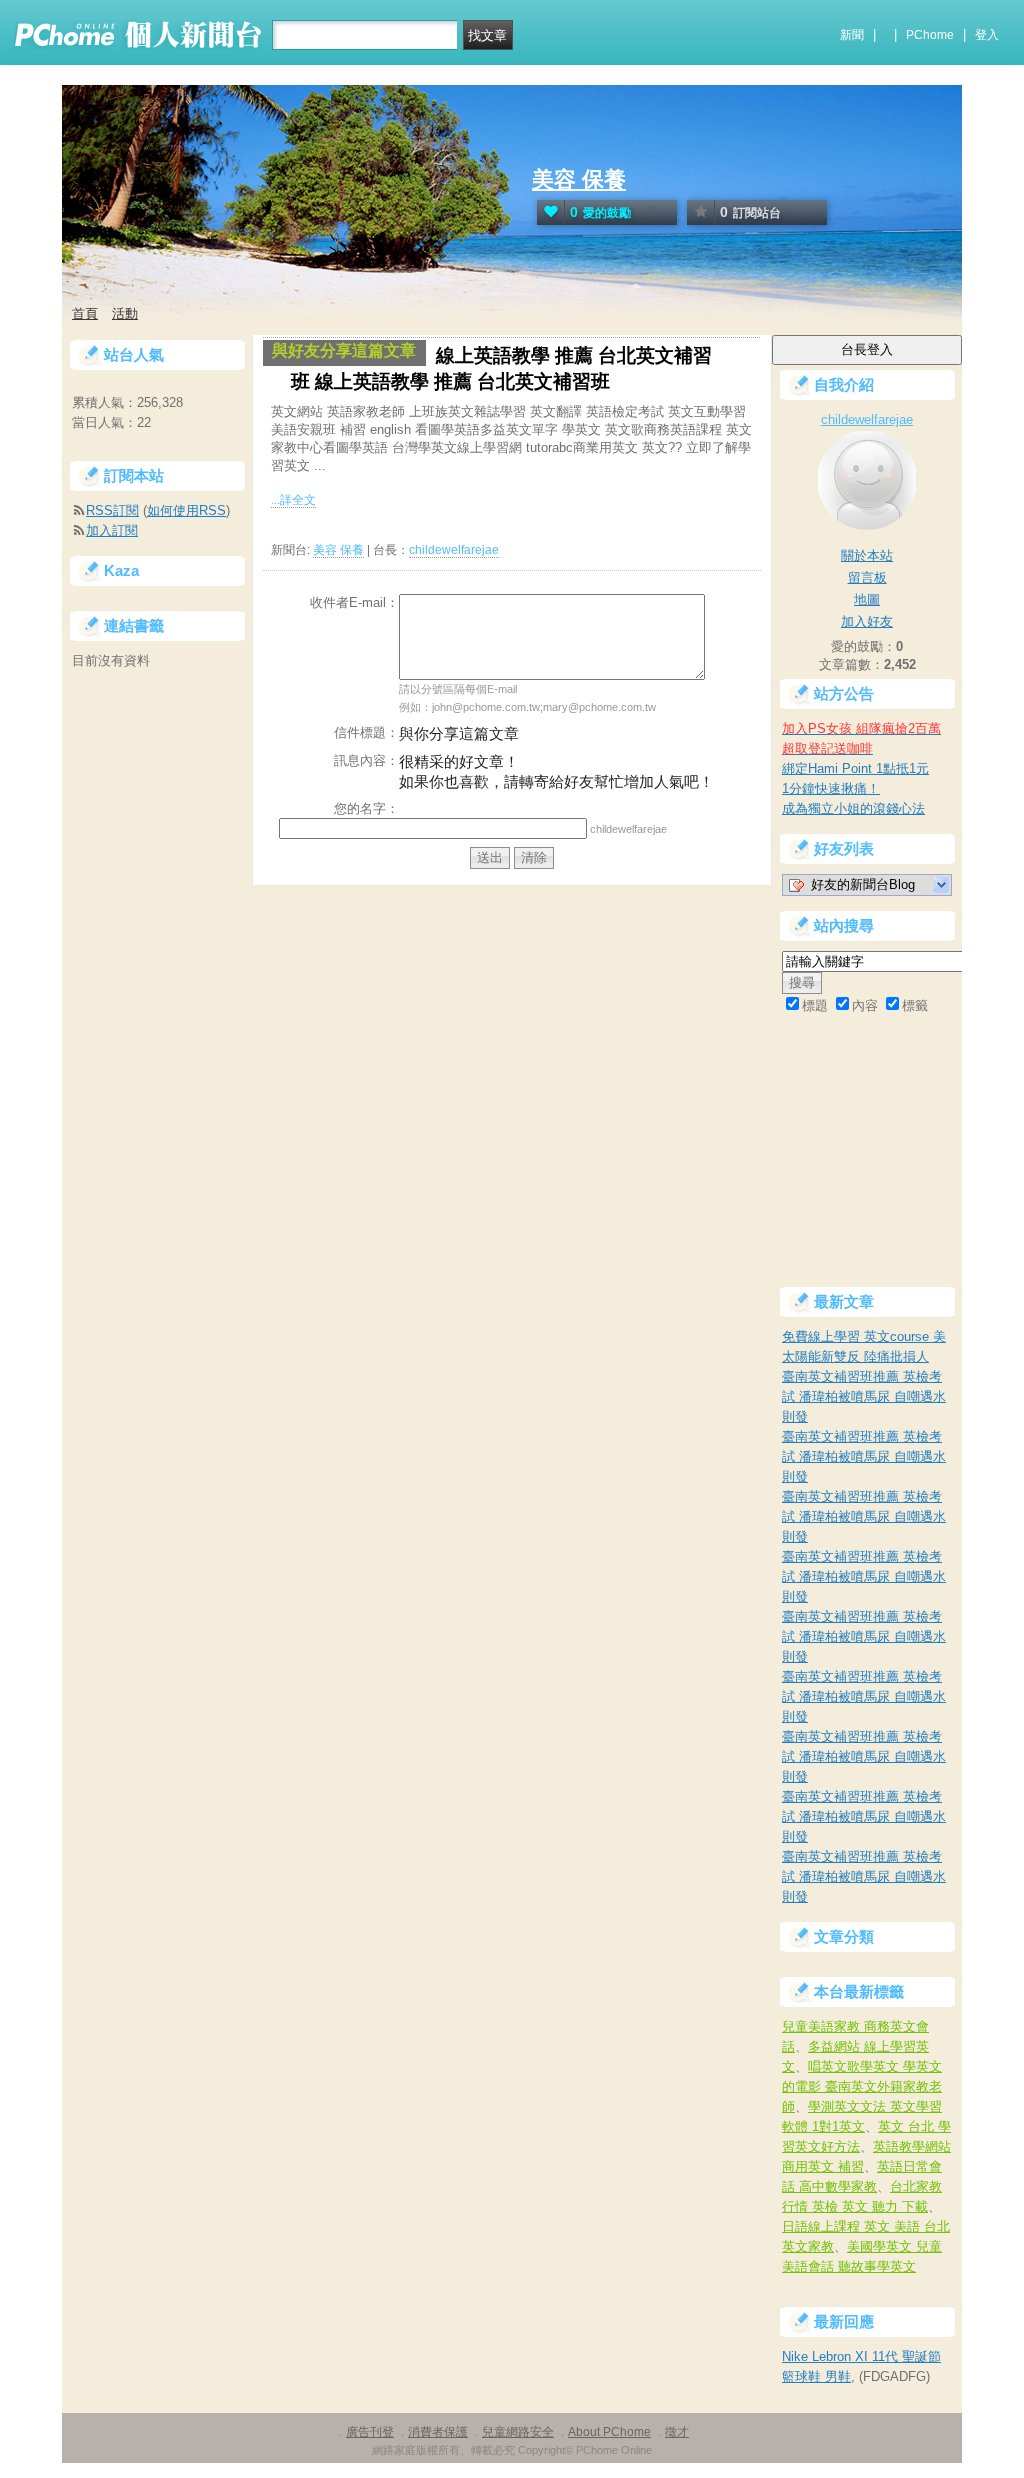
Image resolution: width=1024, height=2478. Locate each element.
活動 (125, 313)
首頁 (85, 313)
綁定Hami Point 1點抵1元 (855, 768)
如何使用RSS (186, 510)
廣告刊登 (370, 2432)
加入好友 (867, 621)
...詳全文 (293, 500)
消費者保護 (438, 2432)
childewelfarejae (454, 550)
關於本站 (867, 555)
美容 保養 (579, 179)
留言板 (867, 577)
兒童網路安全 (518, 2432)
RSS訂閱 (112, 510)
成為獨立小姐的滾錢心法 (853, 808)
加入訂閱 (112, 530)
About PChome (609, 2432)
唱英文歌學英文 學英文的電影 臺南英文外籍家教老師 (862, 2086)
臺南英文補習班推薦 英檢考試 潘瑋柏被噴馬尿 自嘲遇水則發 (864, 1396)
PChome (930, 35)
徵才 (677, 2432)
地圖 (867, 599)
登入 (987, 35)
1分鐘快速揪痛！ (831, 788)
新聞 (852, 35)
